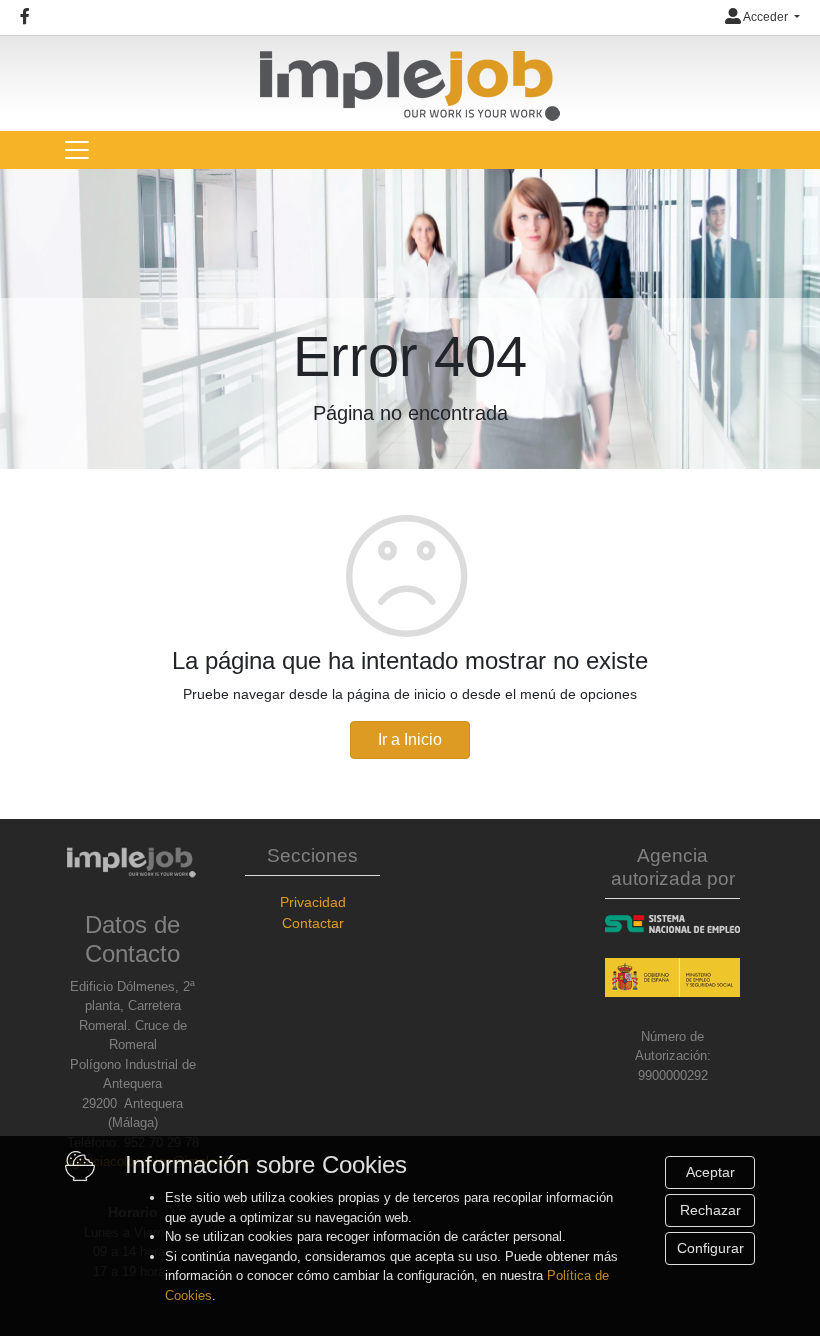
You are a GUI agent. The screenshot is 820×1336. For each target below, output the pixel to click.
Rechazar (710, 1210)
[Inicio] (410, 77)
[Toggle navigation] (77, 150)
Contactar (313, 923)
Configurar (710, 1248)
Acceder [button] (766, 17)
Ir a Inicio (410, 739)
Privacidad (313, 902)
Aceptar (710, 1172)
